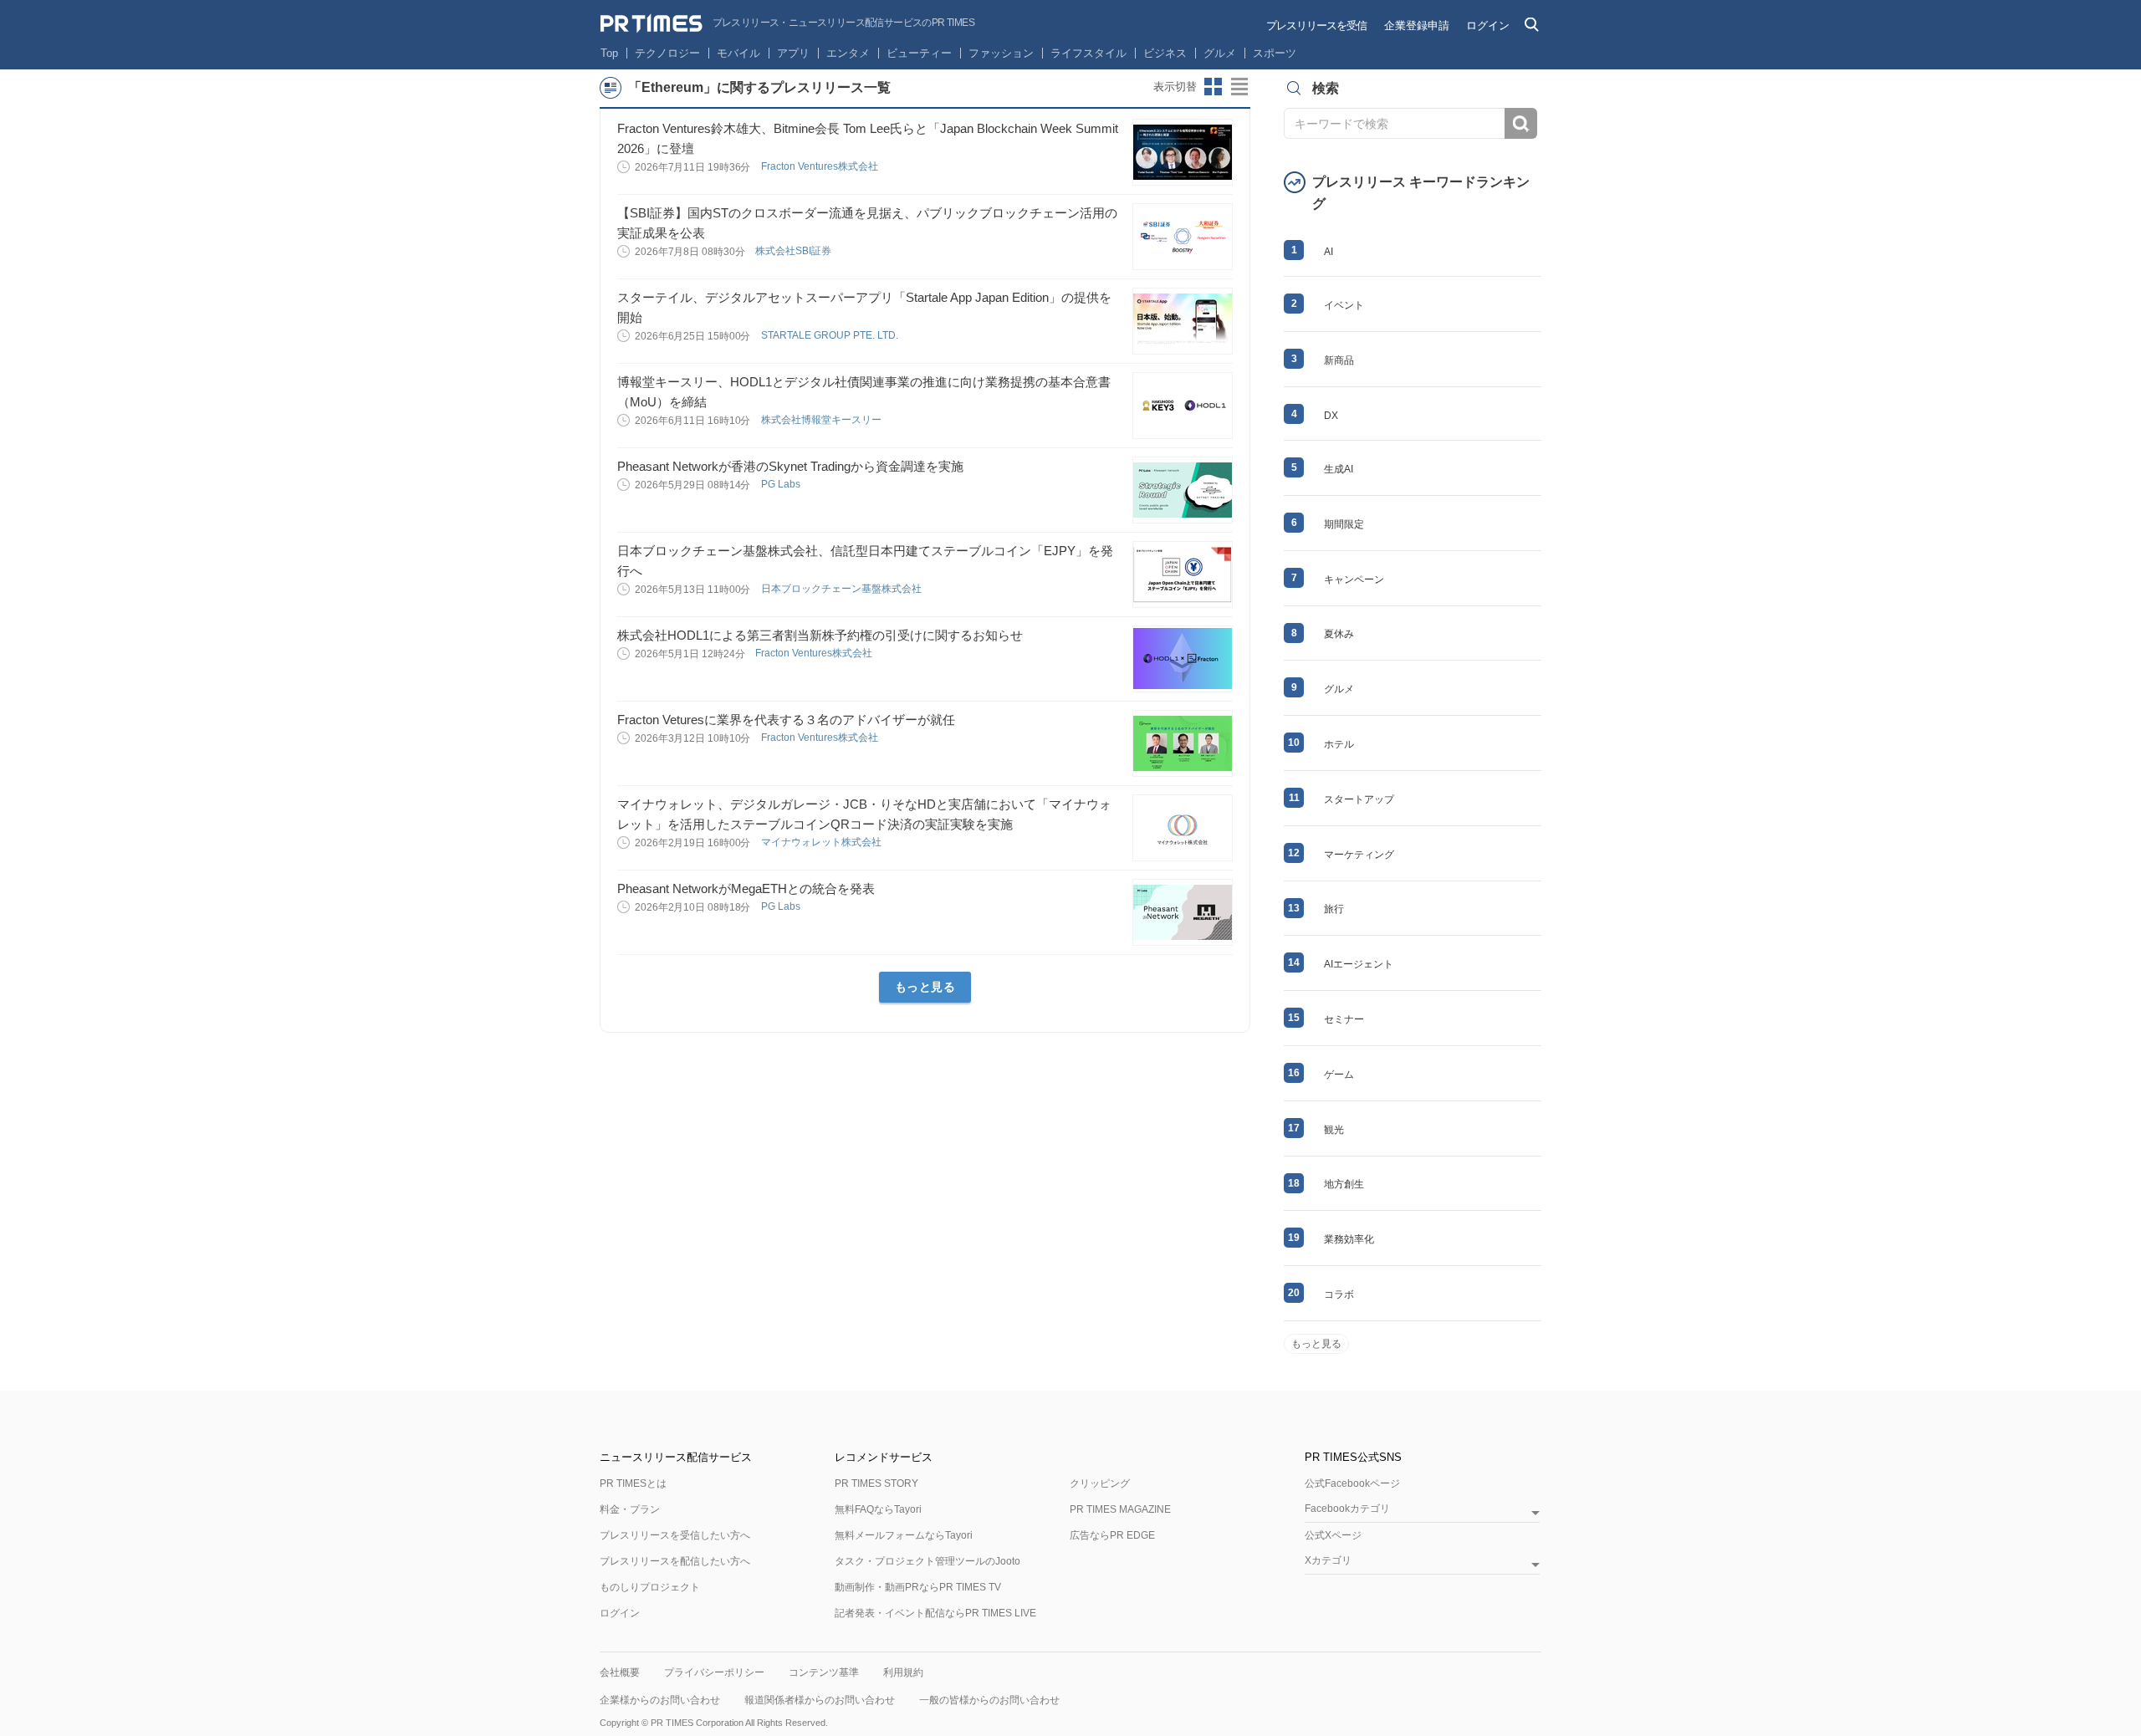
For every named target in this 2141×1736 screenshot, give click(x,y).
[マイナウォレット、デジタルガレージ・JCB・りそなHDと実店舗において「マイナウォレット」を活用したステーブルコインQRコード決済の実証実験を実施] (1183, 828)
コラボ (1339, 1294)
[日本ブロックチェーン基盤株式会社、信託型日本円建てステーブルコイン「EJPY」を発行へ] (1183, 574)
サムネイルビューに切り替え (1214, 87)
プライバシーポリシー (714, 1672)
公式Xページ (1333, 1535)
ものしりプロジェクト (650, 1587)
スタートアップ (1359, 799)
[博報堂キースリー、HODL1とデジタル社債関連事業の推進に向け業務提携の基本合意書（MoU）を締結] (1183, 406)
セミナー (1344, 1019)
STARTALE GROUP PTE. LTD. (831, 335)
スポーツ (1275, 53)
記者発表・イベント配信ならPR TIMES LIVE (935, 1613)
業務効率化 (1349, 1239)
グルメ (1220, 53)
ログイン (1488, 26)
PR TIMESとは (633, 1483)
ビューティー (919, 53)
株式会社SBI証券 (795, 251)
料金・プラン (630, 1509)
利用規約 (903, 1672)
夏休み (1339, 634)
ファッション (1001, 53)
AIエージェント (1359, 964)
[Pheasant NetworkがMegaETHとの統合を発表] (1183, 912)
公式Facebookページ (1352, 1483)
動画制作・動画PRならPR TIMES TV (918, 1587)
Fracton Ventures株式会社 (821, 166)
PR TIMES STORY (876, 1483)
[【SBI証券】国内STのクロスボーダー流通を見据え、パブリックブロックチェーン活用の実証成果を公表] (1183, 237)
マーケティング (1359, 855)
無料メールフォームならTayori (904, 1535)
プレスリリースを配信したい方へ (675, 1561)
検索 (1521, 123)
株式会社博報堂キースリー (823, 420)
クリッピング (1100, 1483)
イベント (1344, 305)
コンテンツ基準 (824, 1672)
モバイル (738, 53)
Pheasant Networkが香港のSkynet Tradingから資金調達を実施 (790, 466)
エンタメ (848, 53)
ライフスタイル (1088, 53)
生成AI (1339, 469)
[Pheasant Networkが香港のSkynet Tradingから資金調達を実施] (1183, 490)
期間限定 (1344, 524)
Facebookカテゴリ (1347, 1509)
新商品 (1339, 360)
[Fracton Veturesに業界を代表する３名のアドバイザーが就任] (1183, 743)
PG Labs (782, 484)
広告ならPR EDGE (1112, 1535)
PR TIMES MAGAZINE (1120, 1509)
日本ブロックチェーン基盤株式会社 (843, 589)
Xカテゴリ (1328, 1561)
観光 (1334, 1130)
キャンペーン (1354, 580)
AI (1329, 252)
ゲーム (1339, 1075)
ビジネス (1165, 53)
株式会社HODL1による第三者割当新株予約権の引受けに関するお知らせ (820, 635)
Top (609, 53)
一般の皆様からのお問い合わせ (989, 1700)
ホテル (1339, 744)
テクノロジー (667, 53)
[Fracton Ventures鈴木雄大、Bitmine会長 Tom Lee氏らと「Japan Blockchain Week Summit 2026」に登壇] (1183, 152)
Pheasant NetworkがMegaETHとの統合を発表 (746, 888)
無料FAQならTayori (878, 1509)
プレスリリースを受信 (1316, 26)
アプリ (793, 53)
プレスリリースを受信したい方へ (675, 1535)
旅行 (1334, 909)
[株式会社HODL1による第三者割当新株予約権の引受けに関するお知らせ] (1183, 659)
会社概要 (620, 1672)
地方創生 (1344, 1184)
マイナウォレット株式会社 (823, 842)
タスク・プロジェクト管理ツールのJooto (927, 1561)
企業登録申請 (1417, 26)
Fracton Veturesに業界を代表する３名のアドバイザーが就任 (786, 720)
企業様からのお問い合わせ (660, 1700)
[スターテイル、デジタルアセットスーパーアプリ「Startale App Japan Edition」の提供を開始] (1183, 321)
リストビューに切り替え (1240, 87)
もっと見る (925, 987)
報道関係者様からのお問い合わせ (820, 1700)
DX (1331, 416)
